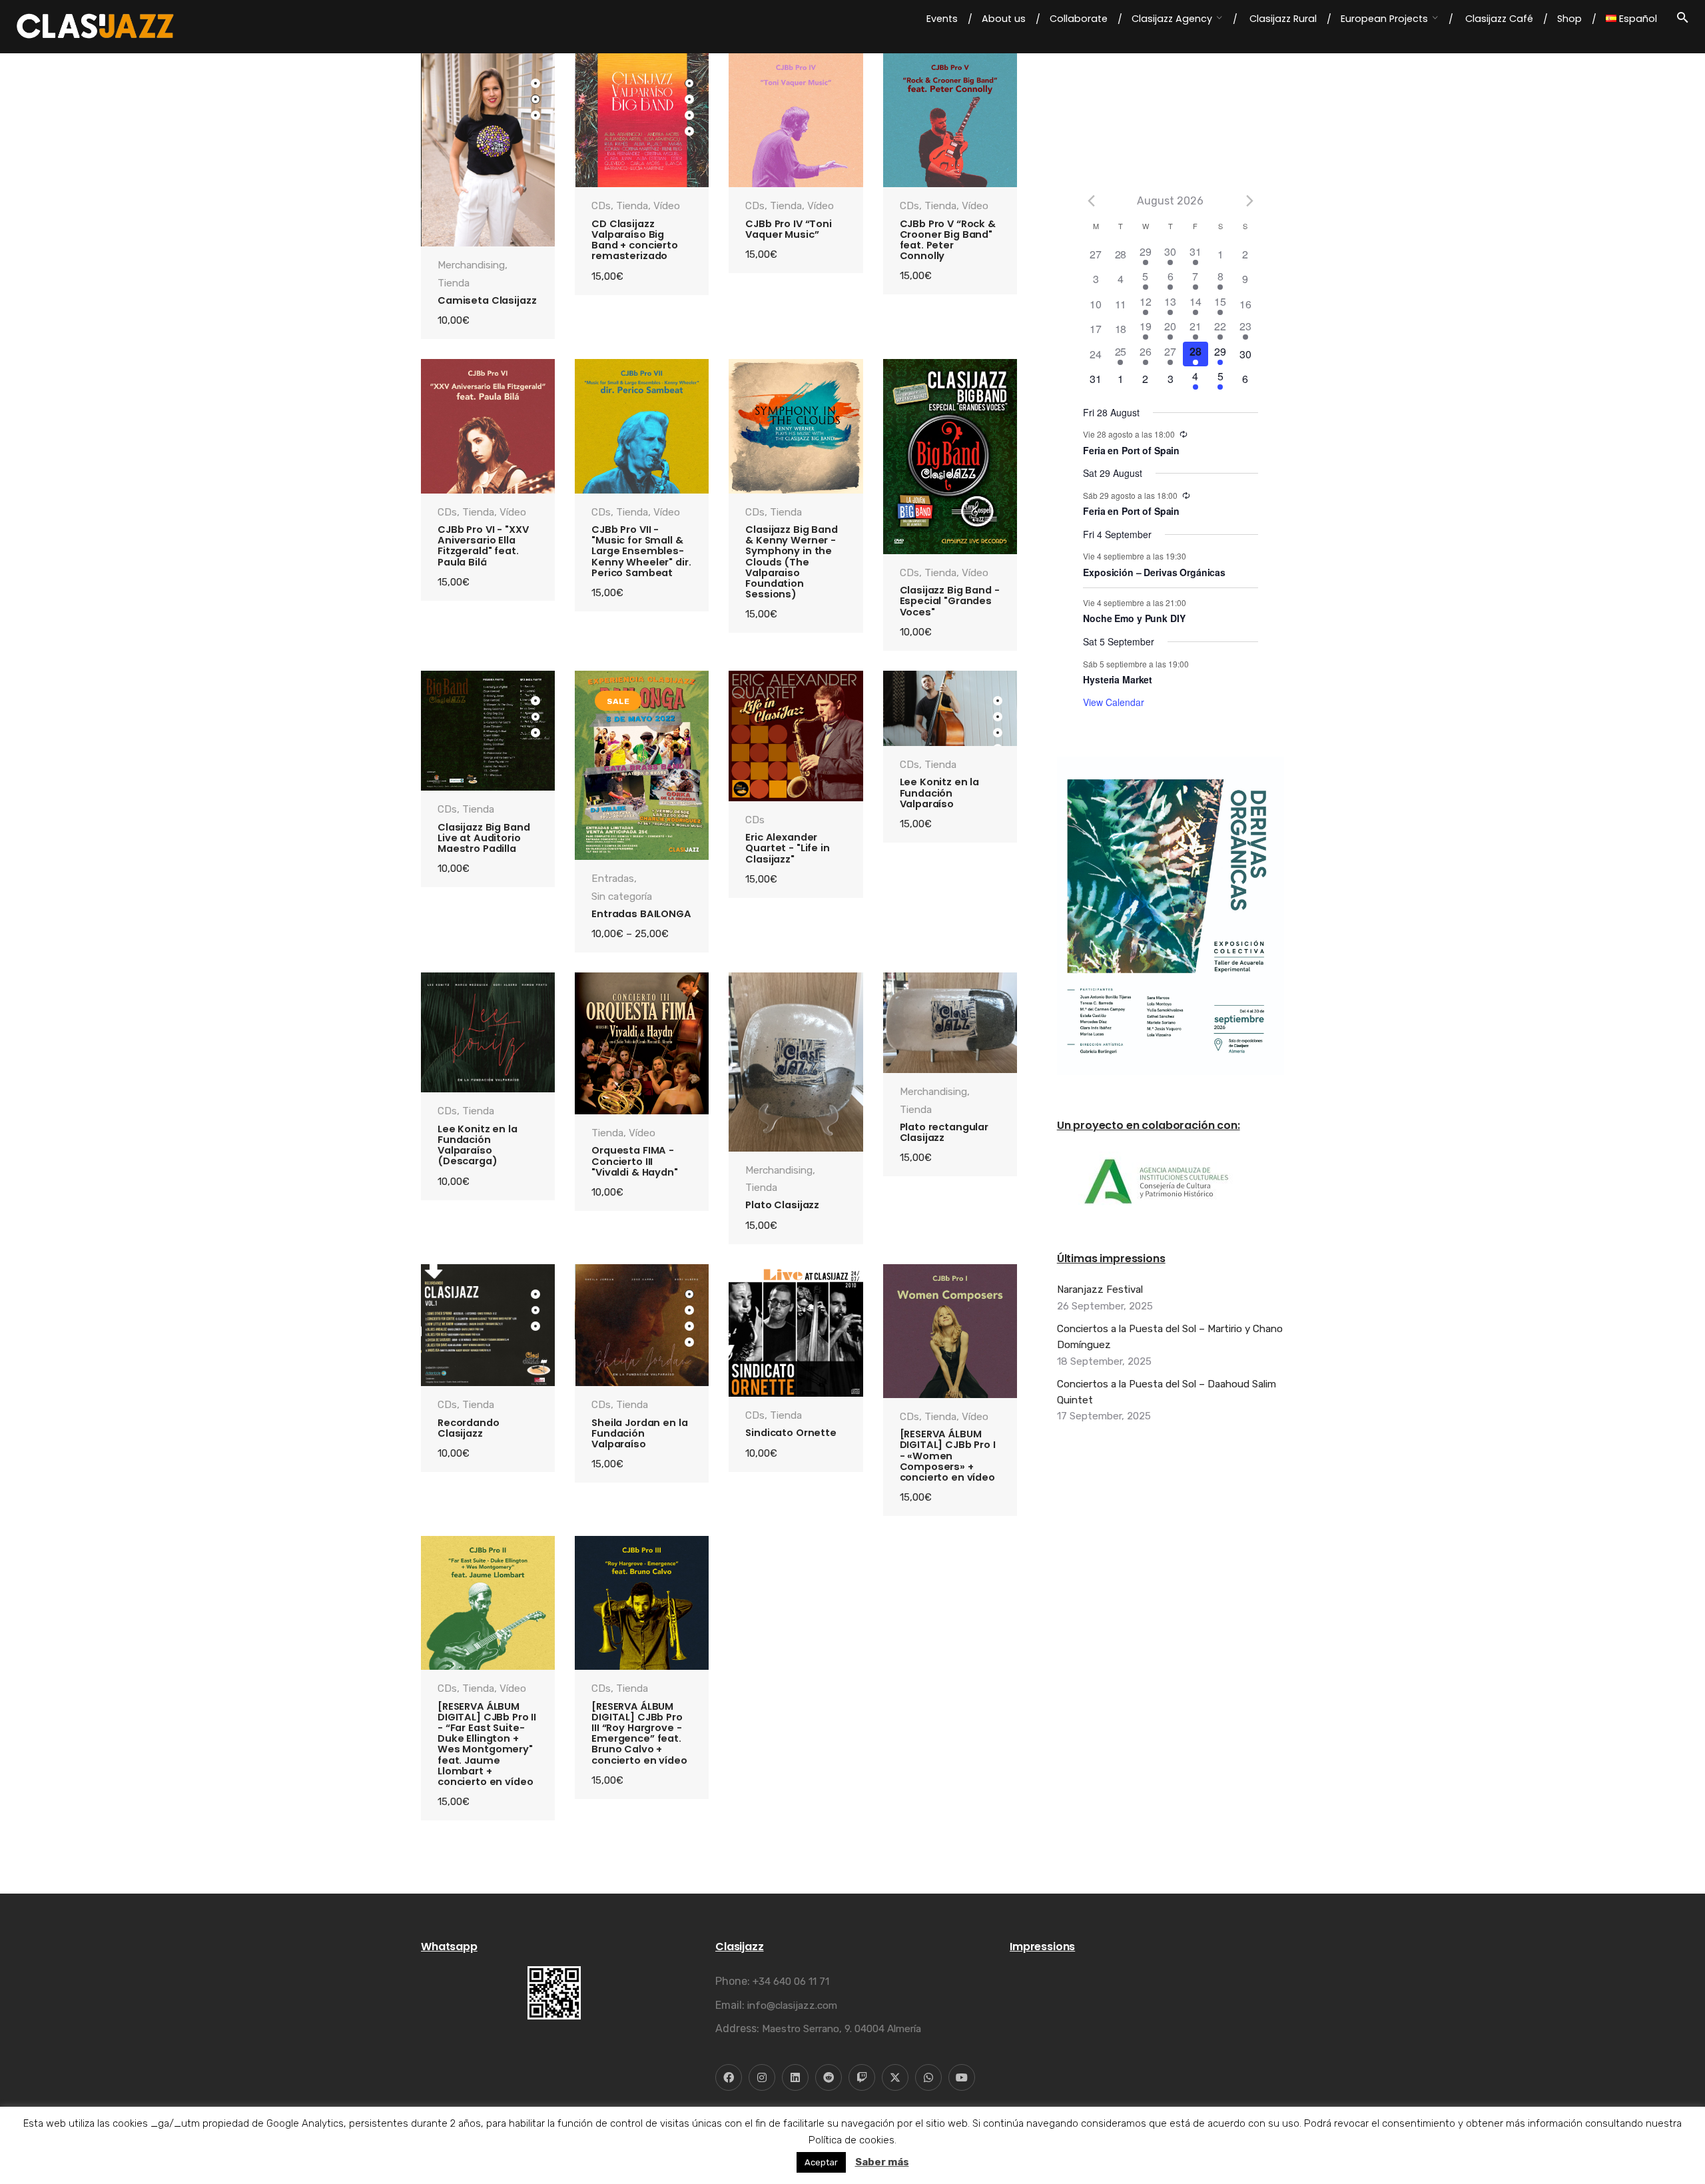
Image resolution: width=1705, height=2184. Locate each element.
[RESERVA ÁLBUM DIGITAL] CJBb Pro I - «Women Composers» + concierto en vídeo (948, 1456)
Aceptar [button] (821, 2162)
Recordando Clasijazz (469, 1428)
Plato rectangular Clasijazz (944, 1132)
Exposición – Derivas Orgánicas (1154, 572)
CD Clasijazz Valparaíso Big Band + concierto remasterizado (635, 240)
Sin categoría (622, 897)
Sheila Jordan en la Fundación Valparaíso (639, 1433)
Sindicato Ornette (791, 1433)
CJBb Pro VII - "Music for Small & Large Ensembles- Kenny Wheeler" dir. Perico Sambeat (641, 551)
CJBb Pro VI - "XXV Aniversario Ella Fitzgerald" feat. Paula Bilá (483, 546)
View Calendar (1114, 702)
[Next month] (1250, 200)
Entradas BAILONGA (641, 914)
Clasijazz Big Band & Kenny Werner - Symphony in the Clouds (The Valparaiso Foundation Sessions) (791, 562)
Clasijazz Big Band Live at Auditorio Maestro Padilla (484, 838)
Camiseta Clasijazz (487, 300)
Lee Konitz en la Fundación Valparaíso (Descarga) (478, 1145)
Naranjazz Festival (1100, 1289)
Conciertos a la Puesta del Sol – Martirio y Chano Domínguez (1170, 1337)
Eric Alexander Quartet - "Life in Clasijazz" (787, 848)
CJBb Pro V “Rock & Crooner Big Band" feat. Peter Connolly (948, 240)
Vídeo (667, 206)
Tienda (454, 283)
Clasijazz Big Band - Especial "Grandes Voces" (950, 601)
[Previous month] (1091, 200)
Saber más (882, 2162)
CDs (601, 206)
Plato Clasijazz (782, 1205)
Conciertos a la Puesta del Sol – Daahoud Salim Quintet (1167, 1392)
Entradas (613, 879)
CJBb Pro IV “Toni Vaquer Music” (789, 229)
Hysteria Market (1118, 679)
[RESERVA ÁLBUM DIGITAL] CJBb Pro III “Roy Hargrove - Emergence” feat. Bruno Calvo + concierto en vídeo (639, 1733)
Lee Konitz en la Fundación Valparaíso (940, 793)
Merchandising (471, 265)
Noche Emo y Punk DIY (1134, 618)
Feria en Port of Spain (1131, 450)
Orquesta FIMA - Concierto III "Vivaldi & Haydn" (635, 1161)
